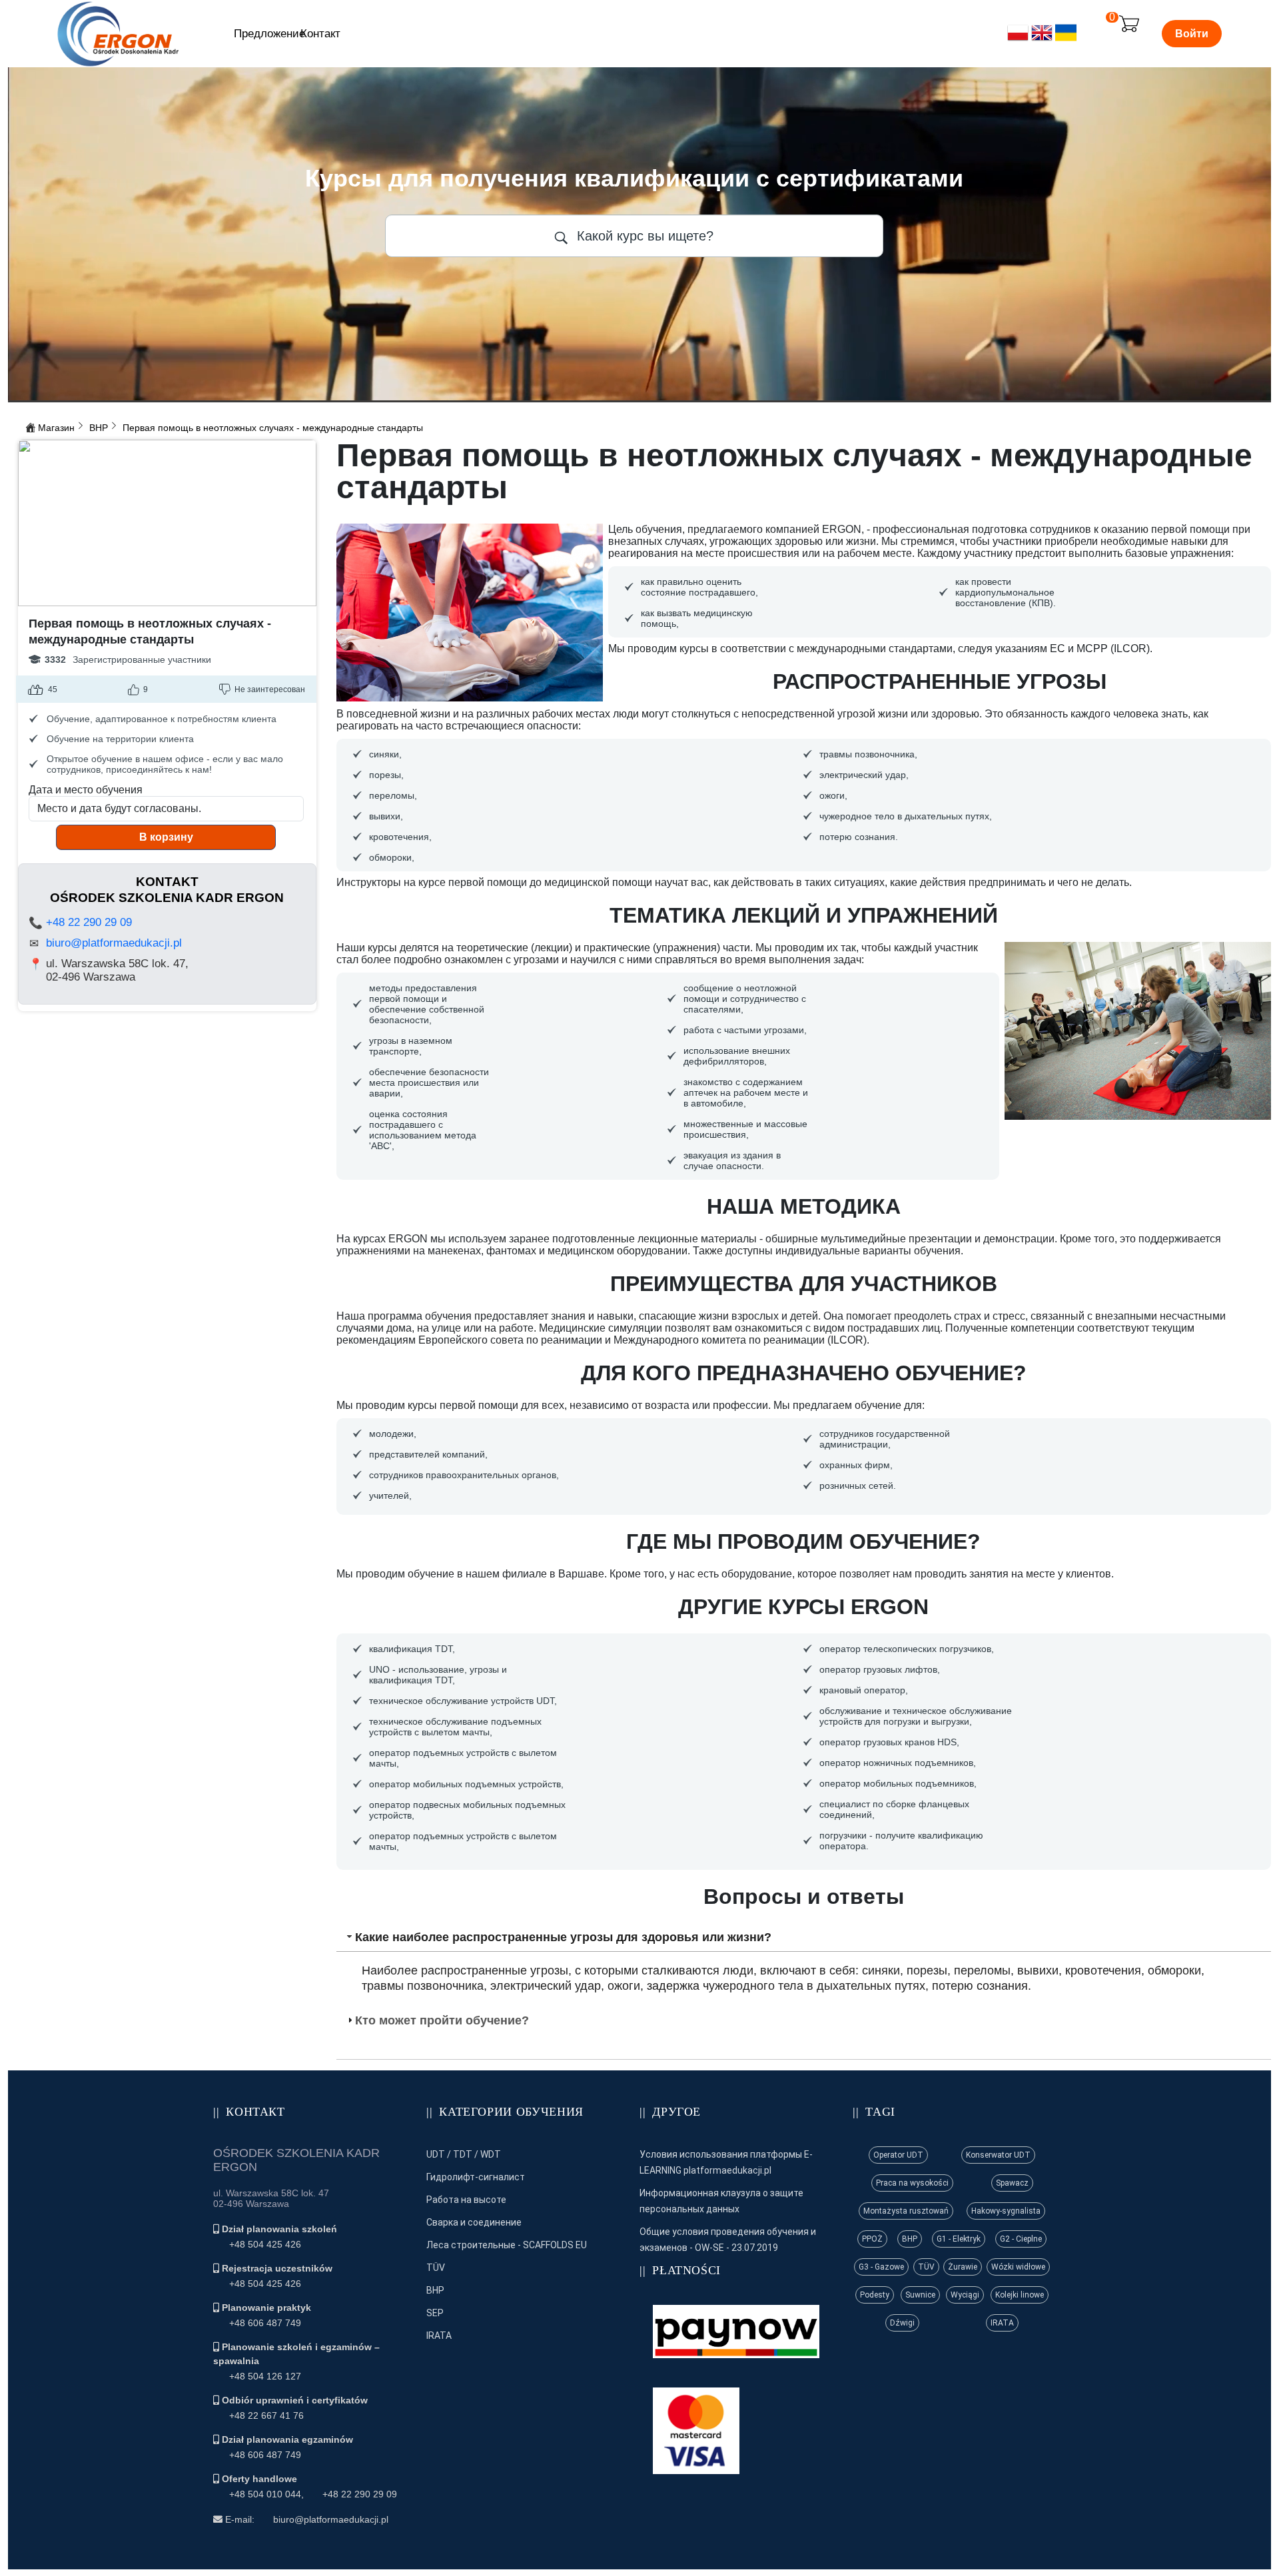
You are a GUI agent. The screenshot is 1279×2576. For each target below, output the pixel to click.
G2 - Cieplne (1021, 2239)
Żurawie (963, 2267)
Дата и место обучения (86, 790)
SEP (435, 2313)
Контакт (320, 34)
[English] (1042, 40)
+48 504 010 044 (265, 2494)
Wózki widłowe (1018, 2267)
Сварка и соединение (474, 2222)
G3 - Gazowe (881, 2267)
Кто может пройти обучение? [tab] (442, 2020)
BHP (99, 428)
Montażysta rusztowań (906, 2211)
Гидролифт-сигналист (476, 2177)
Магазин (56, 428)
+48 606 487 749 (265, 2323)
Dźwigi (902, 2323)
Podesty (875, 2295)
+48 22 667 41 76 (266, 2415)
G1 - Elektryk (959, 2239)
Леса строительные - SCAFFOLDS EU (507, 2245)
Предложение (269, 34)
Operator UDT (898, 2155)
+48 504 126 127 (265, 2376)
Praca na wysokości (912, 2183)
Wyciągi (965, 2295)
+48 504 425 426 (265, 2244)
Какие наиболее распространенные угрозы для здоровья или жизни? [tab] (563, 1937)
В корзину (166, 837)
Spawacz (1012, 2183)
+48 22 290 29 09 (89, 922)
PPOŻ (872, 2239)
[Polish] (1018, 40)
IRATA (439, 2336)
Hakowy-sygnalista (1006, 2211)
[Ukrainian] (1066, 40)
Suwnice (920, 2295)
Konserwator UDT (998, 2155)
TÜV (436, 2268)
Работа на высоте (466, 2200)
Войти (1192, 34)
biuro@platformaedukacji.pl (114, 943)
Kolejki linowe (1020, 2295)
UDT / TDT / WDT (464, 2154)
